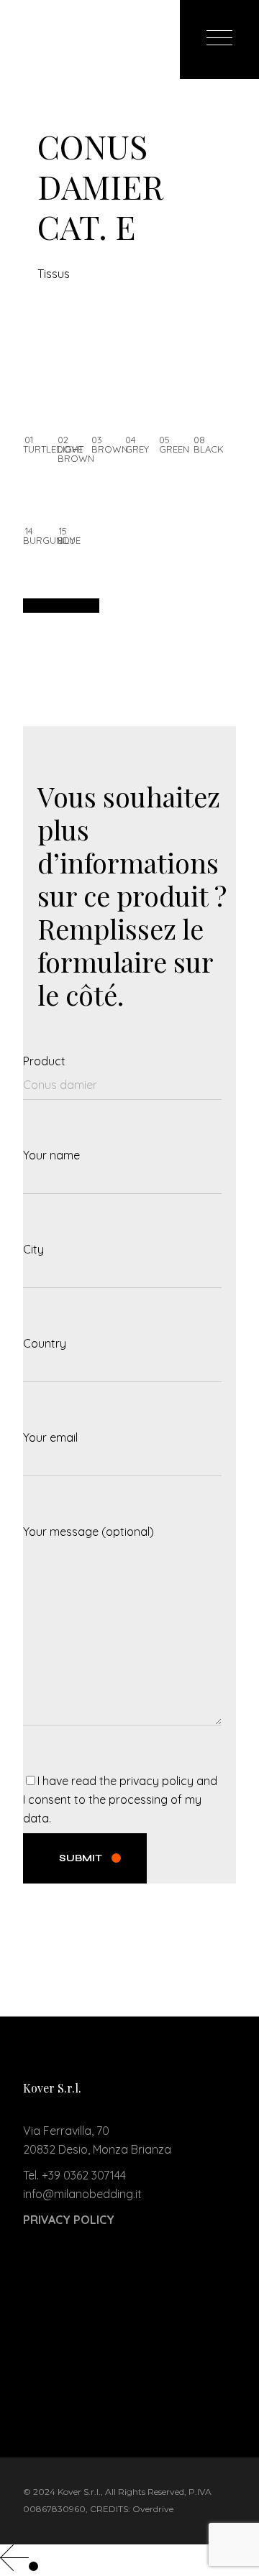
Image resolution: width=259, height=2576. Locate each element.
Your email (50, 1437)
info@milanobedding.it (82, 2194)
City (33, 1249)
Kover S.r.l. (79, 2492)
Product (44, 1061)
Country (45, 1343)
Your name (51, 1155)
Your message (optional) (88, 1532)
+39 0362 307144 (84, 2175)
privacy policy (156, 1781)
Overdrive (153, 2509)
